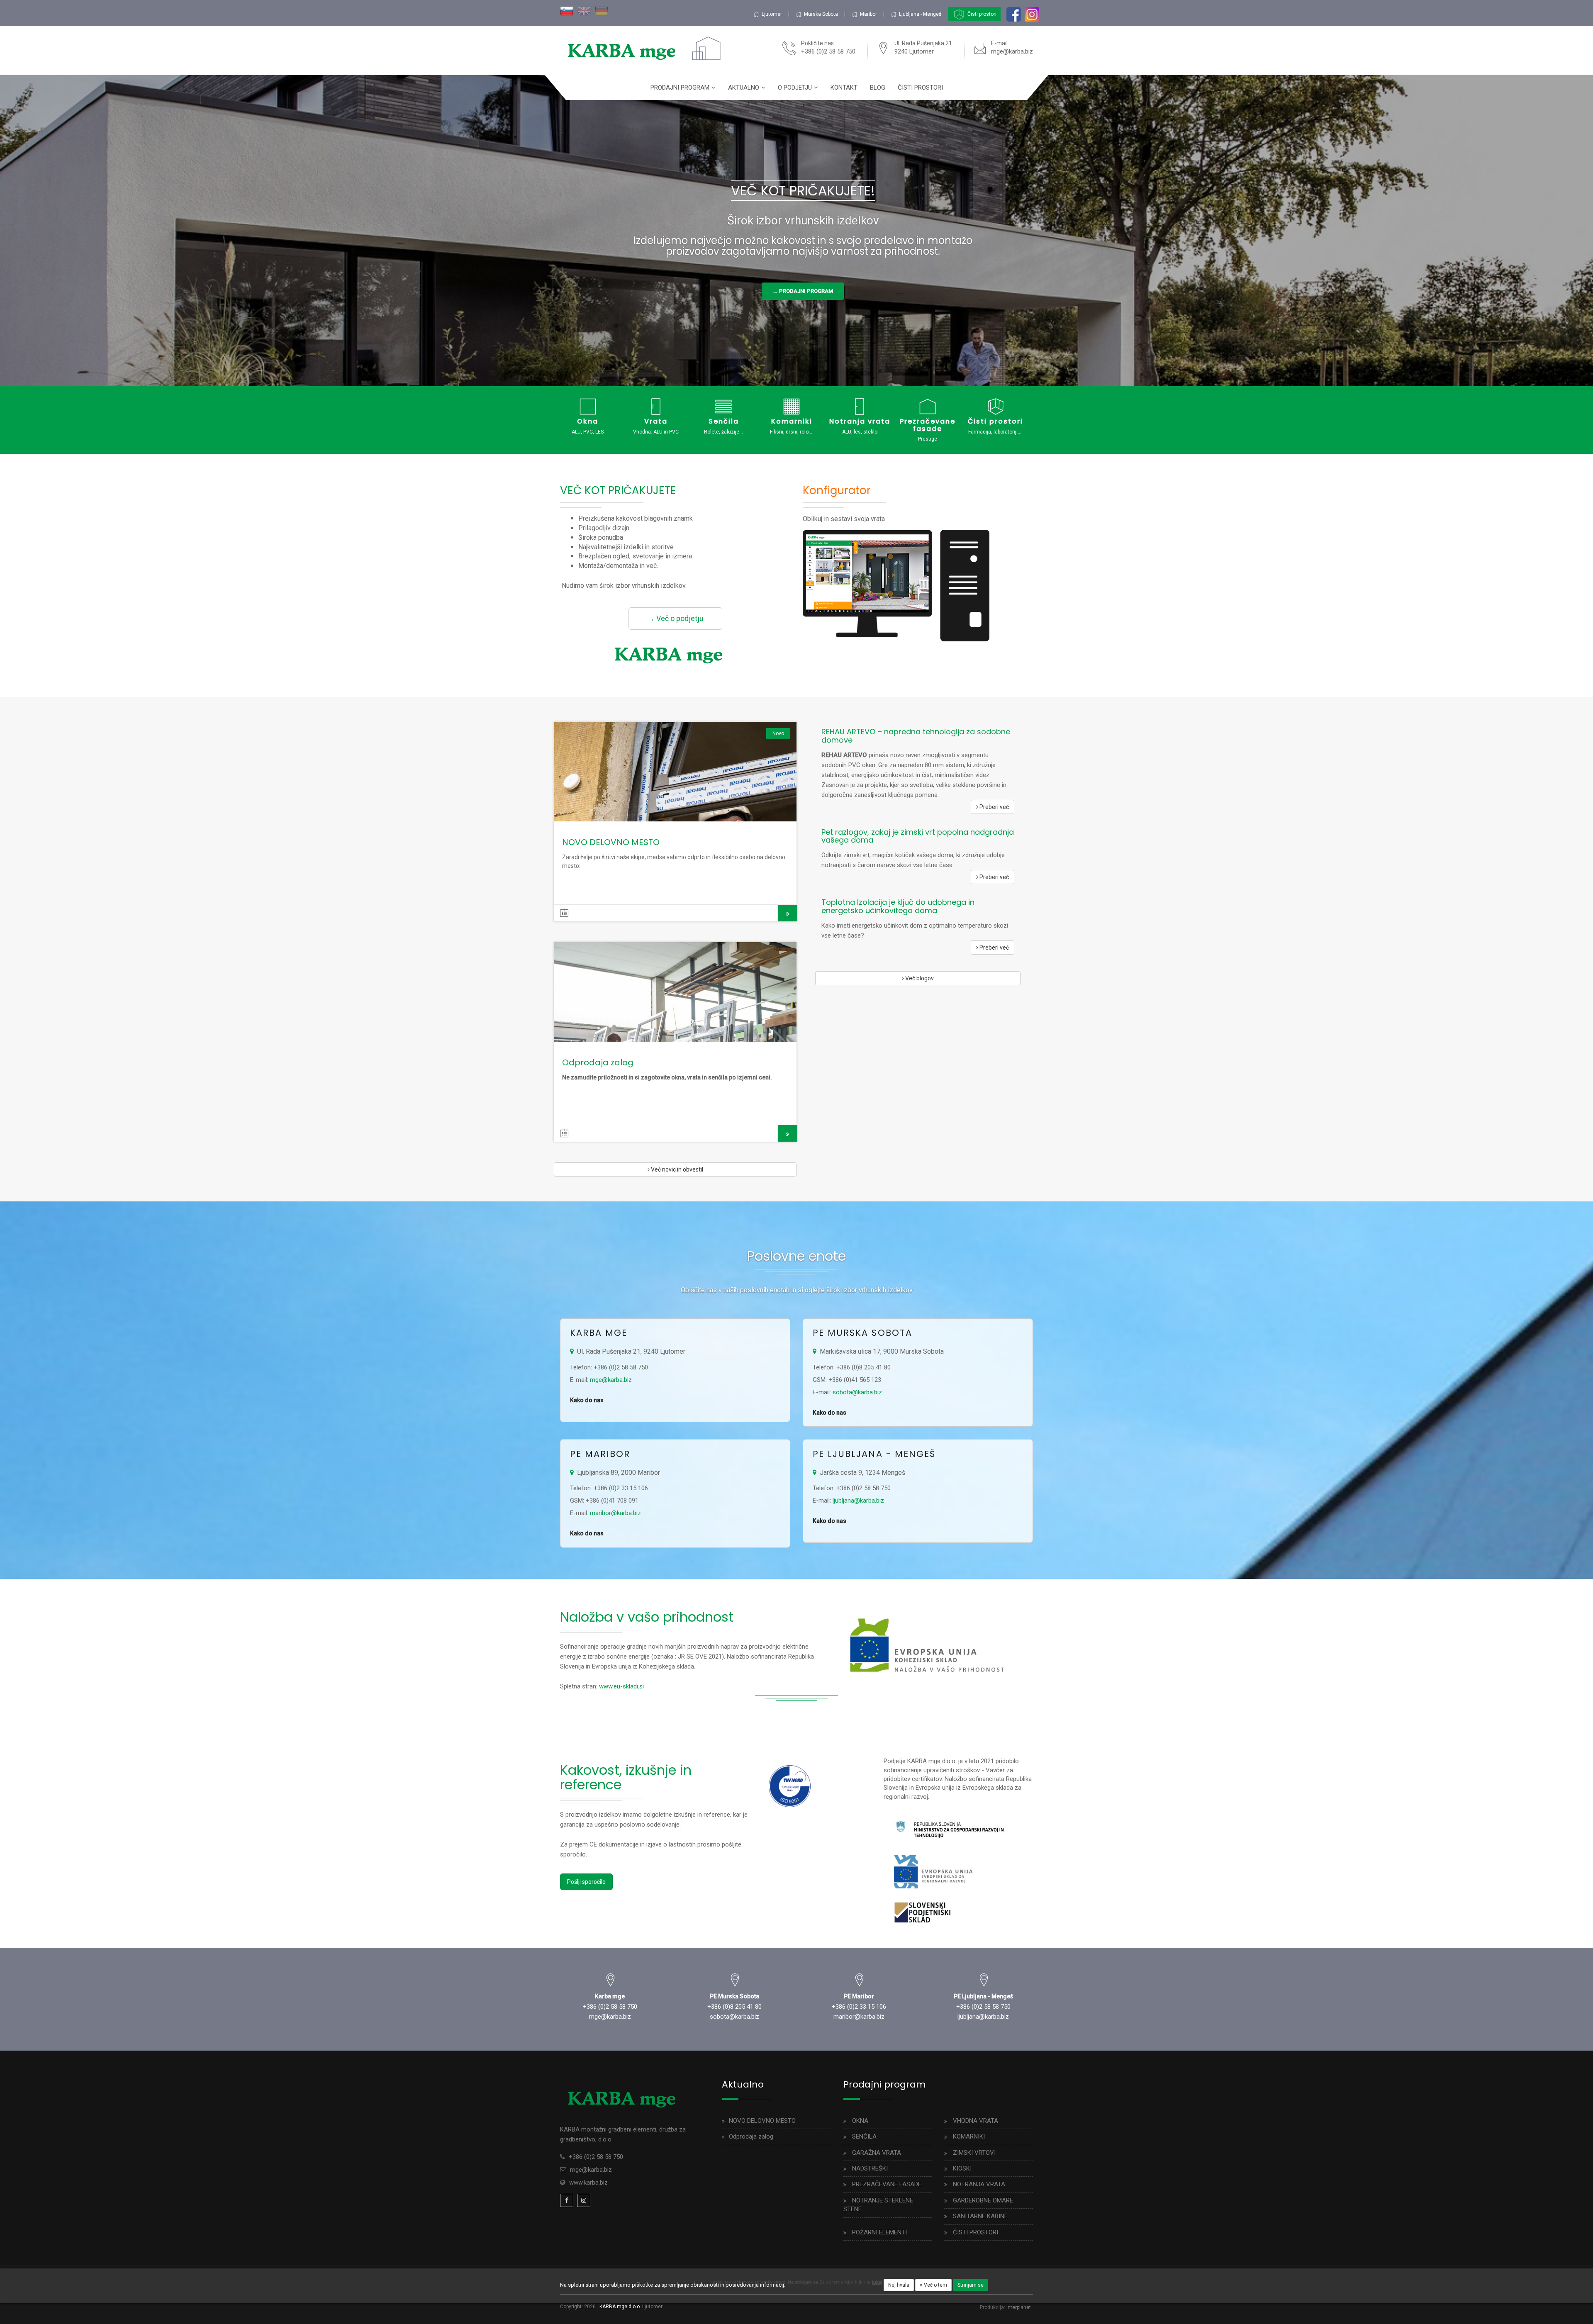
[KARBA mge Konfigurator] (896, 585)
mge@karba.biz (1012, 51)
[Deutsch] (602, 10)
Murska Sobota (821, 14)
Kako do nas (587, 1400)
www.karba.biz (588, 2183)
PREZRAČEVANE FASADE (887, 2184)
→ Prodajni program (803, 291)
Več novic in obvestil (676, 1169)
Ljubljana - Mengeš (920, 14)
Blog (878, 88)
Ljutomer (772, 14)
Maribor (868, 14)
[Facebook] (567, 2200)
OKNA (860, 2121)
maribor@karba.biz (615, 1513)
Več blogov (919, 978)
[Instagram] (584, 2200)
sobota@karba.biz (857, 1392)
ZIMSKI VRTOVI (974, 2153)
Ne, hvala (899, 2285)
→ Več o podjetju (675, 618)
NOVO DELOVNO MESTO (611, 842)
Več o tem (935, 2285)
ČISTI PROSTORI (976, 2232)
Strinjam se (971, 2285)
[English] (584, 10)
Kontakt (844, 88)
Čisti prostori (981, 14)
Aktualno (744, 88)
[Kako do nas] (610, 1984)
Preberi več (675, 772)
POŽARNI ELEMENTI (879, 2232)
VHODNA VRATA (976, 2121)
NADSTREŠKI (870, 2168)
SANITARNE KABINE (980, 2216)
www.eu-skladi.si (621, 1686)
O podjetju (795, 88)
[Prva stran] (628, 50)
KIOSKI (962, 2168)
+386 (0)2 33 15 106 (859, 2007)
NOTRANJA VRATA (979, 2184)
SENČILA (864, 2136)
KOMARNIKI (969, 2136)
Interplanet (1019, 2307)
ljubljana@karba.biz (858, 1501)
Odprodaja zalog (598, 1062)
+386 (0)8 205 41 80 (734, 2007)
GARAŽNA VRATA (877, 2153)
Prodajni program (680, 88)
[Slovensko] (567, 10)
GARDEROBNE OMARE (983, 2200)
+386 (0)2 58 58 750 (610, 2007)
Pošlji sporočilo (586, 1882)
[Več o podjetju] (675, 653)
